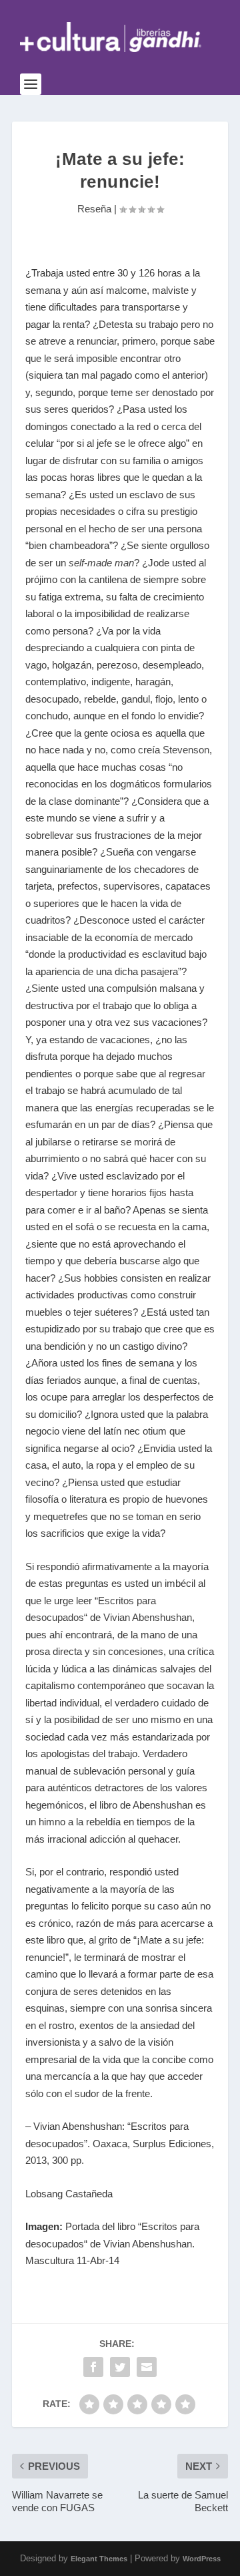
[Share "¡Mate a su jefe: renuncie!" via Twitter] (120, 2367)
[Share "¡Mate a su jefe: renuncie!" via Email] (147, 2367)
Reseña (94, 209)
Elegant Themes (99, 2559)
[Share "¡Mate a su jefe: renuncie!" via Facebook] (93, 2367)
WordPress (202, 2559)
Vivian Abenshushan (148, 1617)
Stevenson (186, 750)
